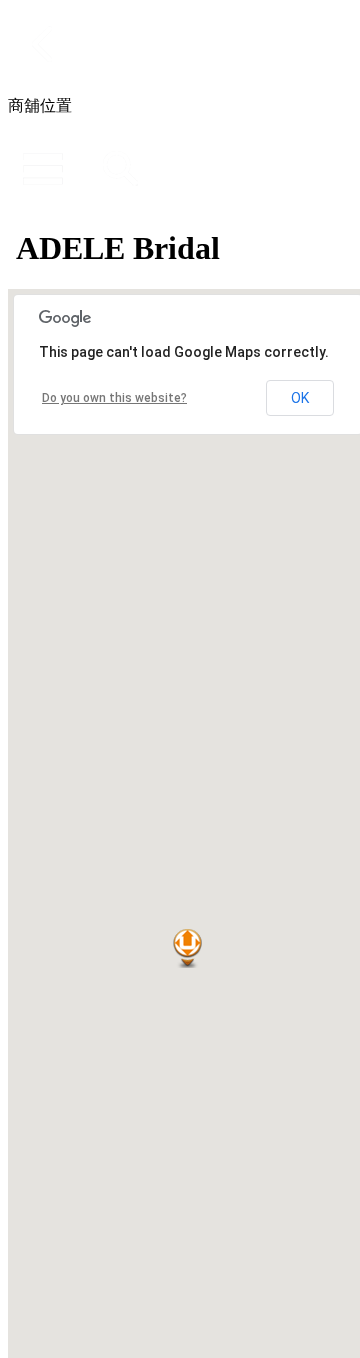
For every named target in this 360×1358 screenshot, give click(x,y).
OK (300, 398)
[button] (187, 948)
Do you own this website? (114, 398)
